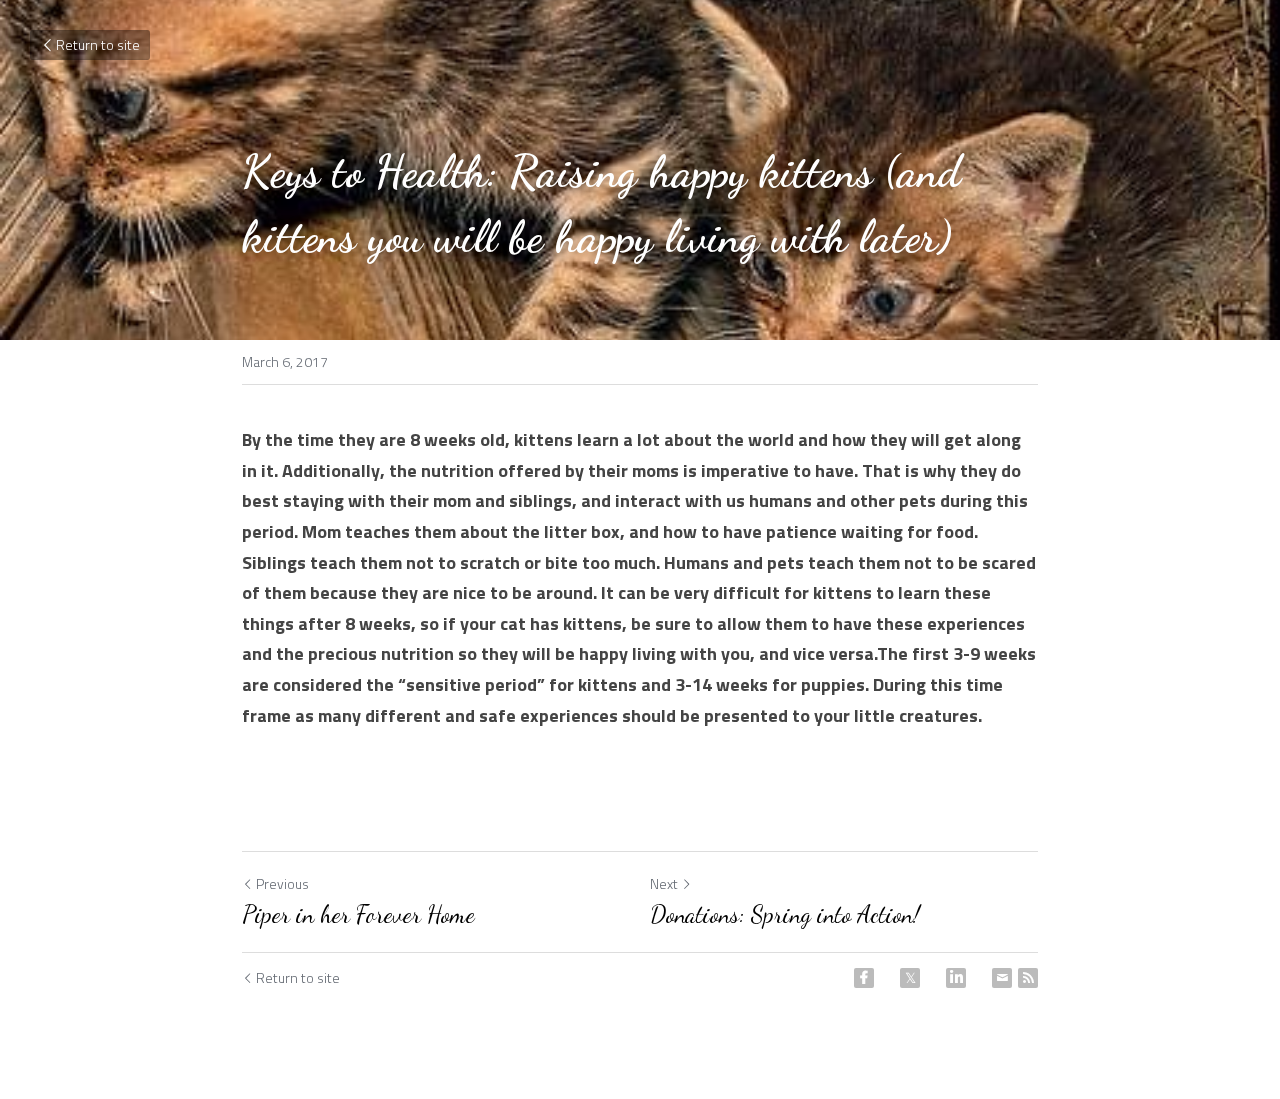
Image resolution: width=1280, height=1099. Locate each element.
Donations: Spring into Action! (785, 914)
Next (664, 883)
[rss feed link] (1028, 978)
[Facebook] (864, 978)
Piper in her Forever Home (358, 914)
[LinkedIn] (956, 978)
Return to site (98, 44)
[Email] (1002, 978)
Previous (282, 883)
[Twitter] (910, 978)
